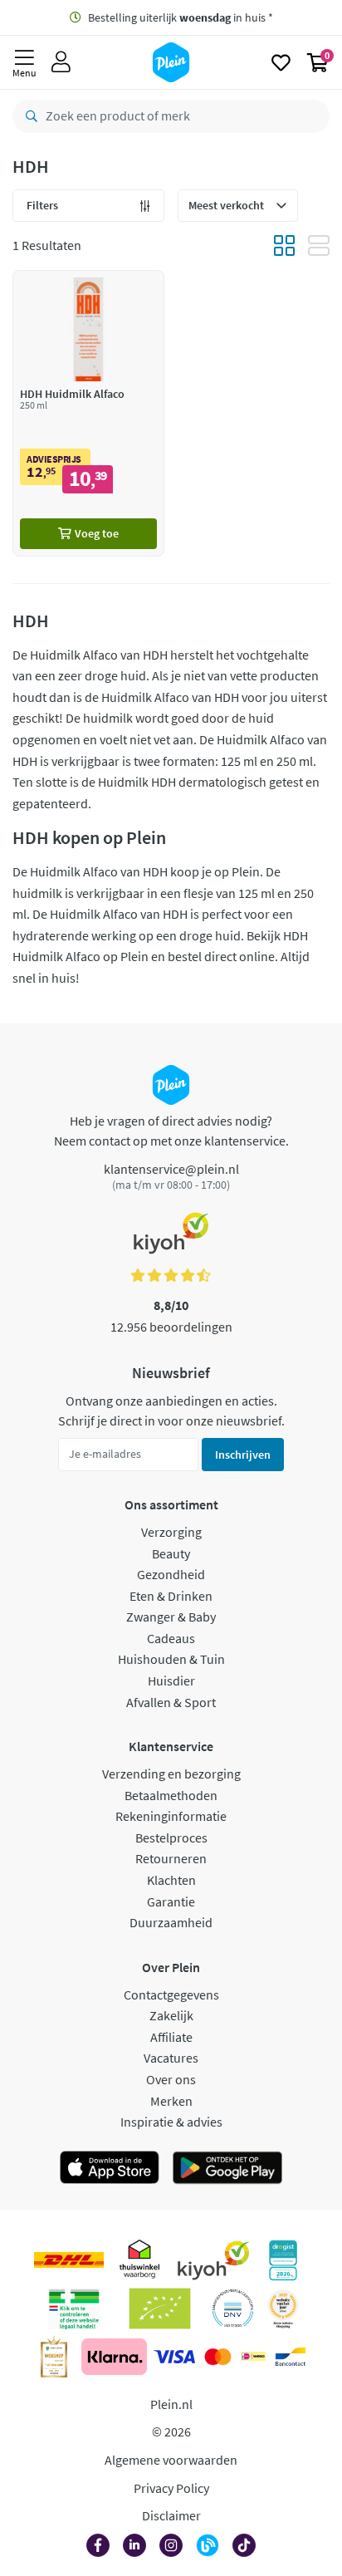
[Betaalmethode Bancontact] (291, 2357)
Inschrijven (243, 1455)
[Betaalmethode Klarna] (114, 2357)
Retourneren (171, 1858)
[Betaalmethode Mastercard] (218, 2357)
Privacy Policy (171, 2488)
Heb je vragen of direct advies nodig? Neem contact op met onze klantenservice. (171, 1131)
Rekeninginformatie (171, 1816)
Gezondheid (171, 1574)
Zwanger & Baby (171, 1617)
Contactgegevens (171, 1995)
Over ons (171, 2079)
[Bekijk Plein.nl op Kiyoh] (213, 2260)
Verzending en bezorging (171, 1774)
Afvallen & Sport (171, 1702)
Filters (42, 205)
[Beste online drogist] (283, 2309)
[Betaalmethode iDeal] (253, 2357)
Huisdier (171, 1681)
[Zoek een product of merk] (28, 116)
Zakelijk (171, 2015)
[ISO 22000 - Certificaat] (233, 2309)
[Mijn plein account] (61, 62)
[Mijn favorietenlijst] (281, 62)
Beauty (171, 1553)
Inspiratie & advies (171, 2122)
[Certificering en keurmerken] (160, 2309)
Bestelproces (171, 1838)
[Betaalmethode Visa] (174, 2357)
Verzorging (171, 1532)
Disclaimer (171, 2515)
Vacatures (171, 2058)
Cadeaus (171, 1638)
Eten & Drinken (171, 1596)
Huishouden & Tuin (171, 1659)
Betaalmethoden (171, 1795)
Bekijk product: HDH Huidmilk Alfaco (88, 413)
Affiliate (171, 2037)
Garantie (171, 1901)
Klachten (171, 1880)
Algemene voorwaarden (171, 2460)
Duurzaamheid (171, 1922)
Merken (171, 2101)
